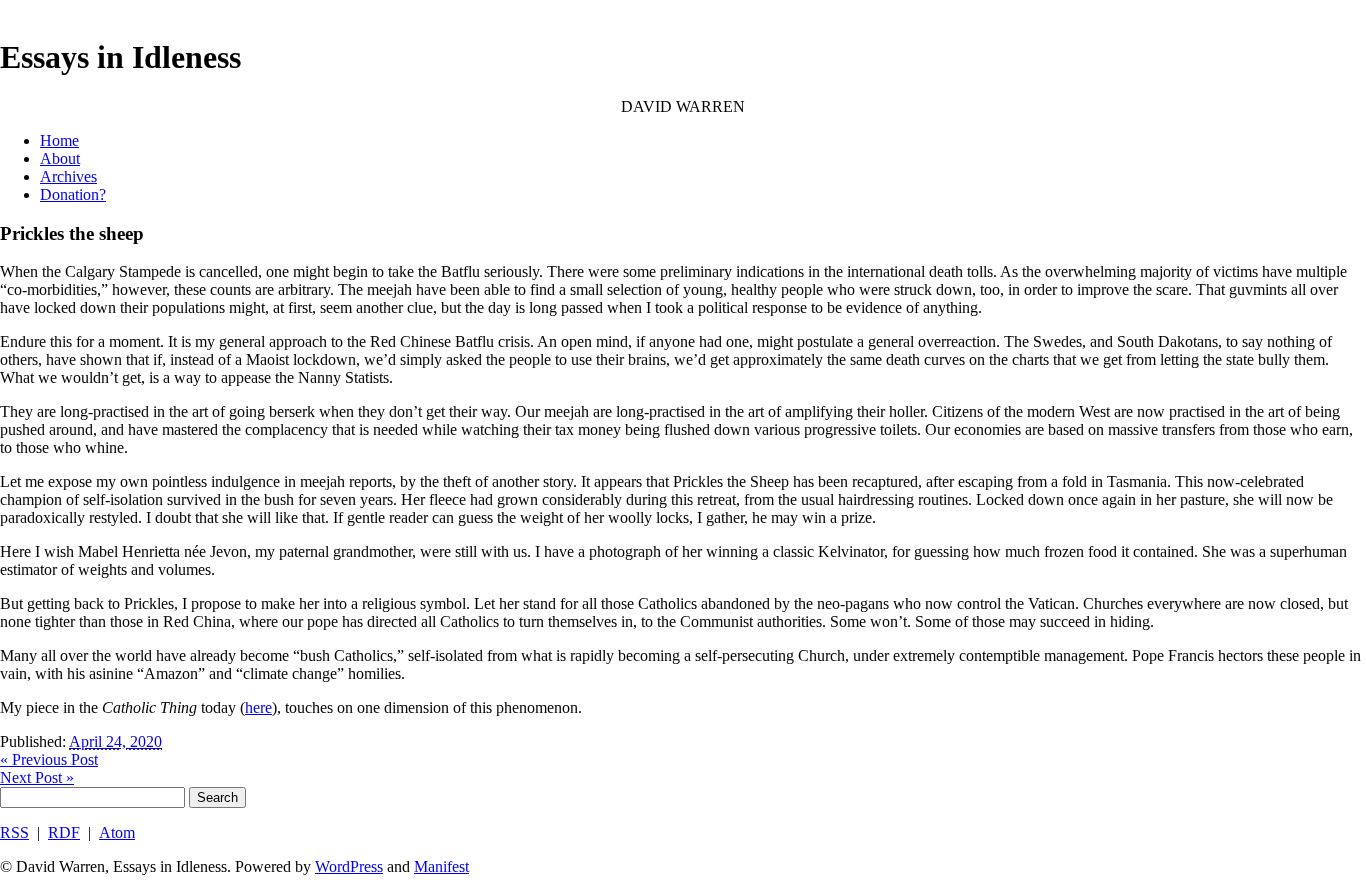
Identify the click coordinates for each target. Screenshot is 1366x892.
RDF (64, 832)
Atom (117, 832)
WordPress (349, 866)
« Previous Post (49, 759)
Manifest (441, 866)
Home (59, 140)
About (60, 158)
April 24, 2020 (115, 741)
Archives (68, 176)
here (258, 707)
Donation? (73, 194)
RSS (14, 832)
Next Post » (37, 777)
